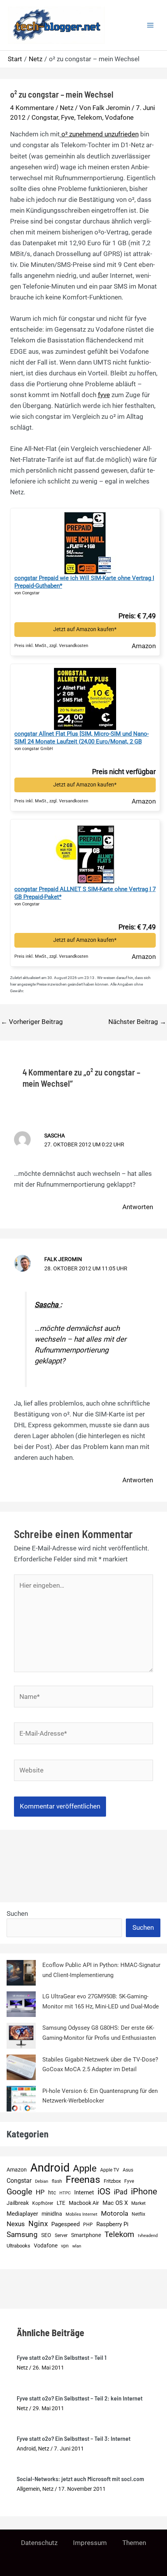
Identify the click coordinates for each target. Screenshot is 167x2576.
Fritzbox (112, 2181)
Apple (85, 2169)
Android (50, 2168)
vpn (65, 2246)
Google (19, 2192)
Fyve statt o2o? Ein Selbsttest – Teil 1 (62, 2357)
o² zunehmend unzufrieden (99, 134)
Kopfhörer (43, 2203)
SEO (46, 2235)
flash (57, 2181)
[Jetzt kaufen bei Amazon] (85, 541)
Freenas (83, 2180)
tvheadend (148, 2236)
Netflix (138, 2214)
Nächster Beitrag (137, 1022)
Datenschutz (39, 2543)
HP (40, 2192)
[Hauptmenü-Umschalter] (151, 25)
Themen (134, 2543)
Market (138, 2203)
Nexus (16, 2224)
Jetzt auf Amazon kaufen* (85, 629)
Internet (84, 2192)
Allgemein (28, 2489)
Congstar (45, 117)
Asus (128, 2170)
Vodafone (119, 117)
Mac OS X (115, 2203)
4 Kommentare (32, 108)
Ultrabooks (18, 2246)
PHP (88, 2224)
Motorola (115, 2213)
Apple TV (110, 2170)
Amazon (17, 2170)
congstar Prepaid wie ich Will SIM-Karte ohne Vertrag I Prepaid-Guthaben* (84, 582)
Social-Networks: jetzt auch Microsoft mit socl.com (80, 2479)
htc (52, 2193)
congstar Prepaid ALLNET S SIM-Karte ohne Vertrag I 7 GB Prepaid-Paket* (85, 893)
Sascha (47, 1305)
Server (61, 2235)
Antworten (138, 1207)
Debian (42, 2181)
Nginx (38, 2224)
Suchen (17, 1914)
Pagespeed (65, 2224)
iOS (104, 2191)
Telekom (90, 117)
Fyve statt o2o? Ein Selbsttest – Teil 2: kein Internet (80, 2398)
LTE (61, 2203)
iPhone (144, 2191)
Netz (67, 108)
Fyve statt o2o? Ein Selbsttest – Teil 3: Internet (74, 2438)
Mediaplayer (22, 2214)
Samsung (22, 2234)
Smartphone (86, 2235)
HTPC (65, 2193)
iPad (121, 2192)
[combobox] (64, 1928)
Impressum (90, 2543)
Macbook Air (84, 2203)
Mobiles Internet (82, 2214)
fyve (104, 395)
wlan (77, 2246)
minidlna (52, 2214)
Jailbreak (18, 2203)
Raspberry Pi (112, 2224)
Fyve (68, 117)
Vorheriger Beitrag (32, 1022)
